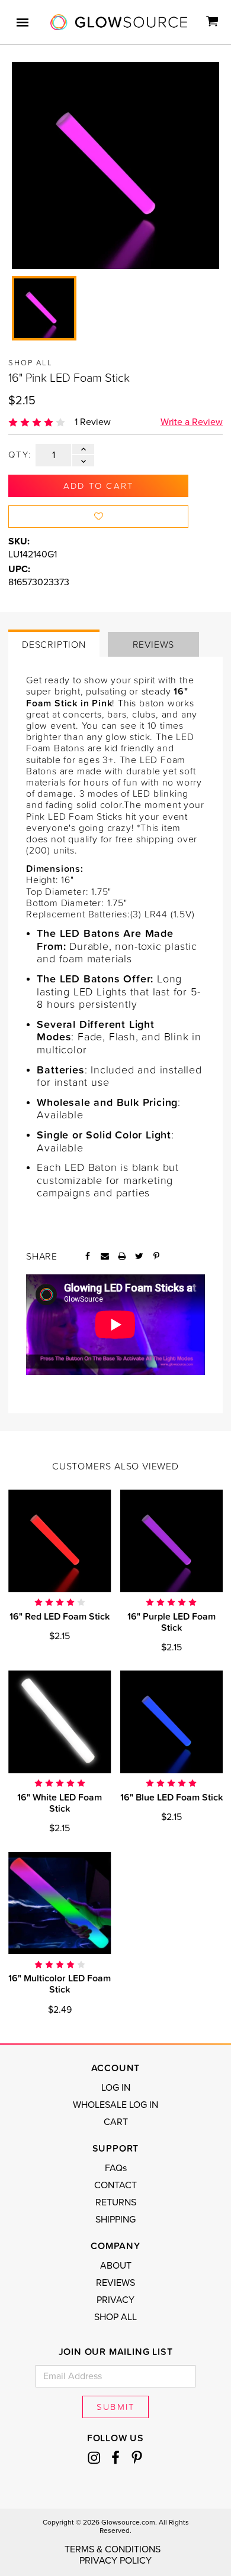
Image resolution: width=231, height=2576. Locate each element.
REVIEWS (115, 2283)
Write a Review (192, 422)
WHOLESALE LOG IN (115, 2105)
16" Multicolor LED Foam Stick (60, 1983)
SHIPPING (115, 2220)
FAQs (116, 2168)
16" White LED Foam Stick (60, 1803)
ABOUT (116, 2266)
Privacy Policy (115, 2561)
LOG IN (116, 2088)
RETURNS (116, 2202)
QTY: (20, 455)
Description (54, 644)
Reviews (154, 644)
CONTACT (115, 2185)
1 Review (93, 422)
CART (116, 2122)
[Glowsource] (119, 22)
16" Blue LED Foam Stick (171, 1797)
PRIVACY (115, 2300)
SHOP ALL (115, 2317)
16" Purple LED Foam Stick (171, 1622)
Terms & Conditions (113, 2549)
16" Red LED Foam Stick (60, 1616)
